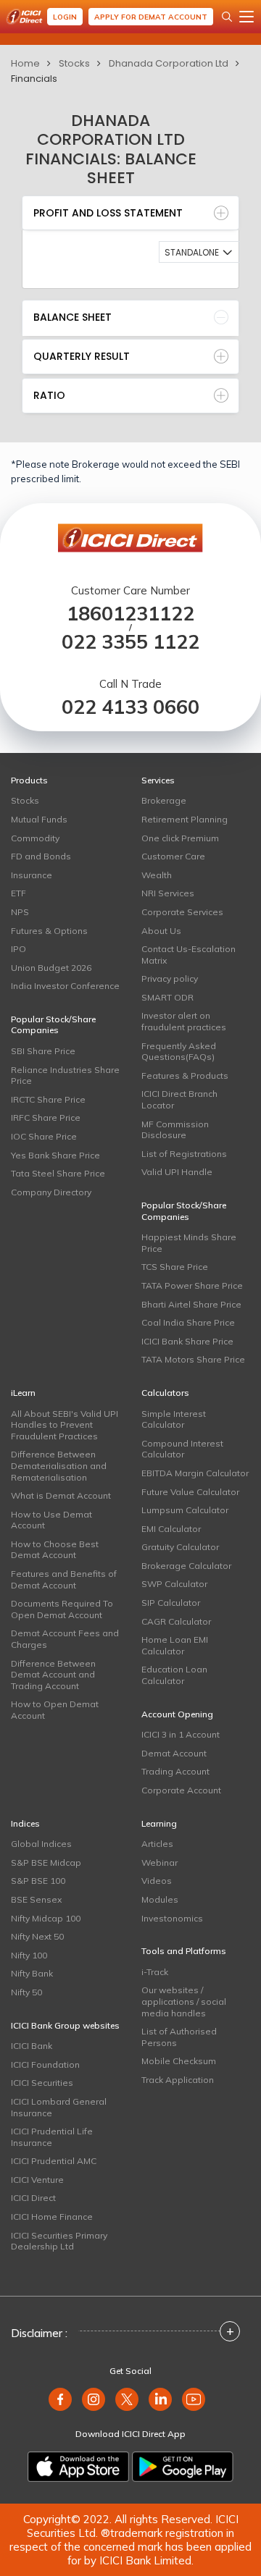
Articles (157, 1844)
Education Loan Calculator (174, 1675)
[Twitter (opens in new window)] (127, 2399)
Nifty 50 (26, 1992)
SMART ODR (167, 997)
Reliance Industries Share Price (65, 1076)
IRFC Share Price (46, 1117)
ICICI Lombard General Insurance (59, 2107)
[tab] (130, 213)
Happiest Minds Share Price (189, 1243)
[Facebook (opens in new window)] (60, 2399)
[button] (199, 252)
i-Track (155, 1972)
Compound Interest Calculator (182, 1449)
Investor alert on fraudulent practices (184, 1021)
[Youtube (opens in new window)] (194, 2399)
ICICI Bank (32, 2046)
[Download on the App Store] (78, 2467)
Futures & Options (49, 931)
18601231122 (130, 614)
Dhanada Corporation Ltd (169, 63)
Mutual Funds (39, 819)
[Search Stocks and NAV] (227, 17)
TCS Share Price (175, 1267)
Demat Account (174, 1753)
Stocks (74, 63)
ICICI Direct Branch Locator (179, 1099)
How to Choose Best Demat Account (55, 1550)
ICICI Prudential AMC (54, 2161)
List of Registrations (184, 1154)
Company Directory (51, 1192)
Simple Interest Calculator (174, 1419)
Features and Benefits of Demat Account (64, 1579)
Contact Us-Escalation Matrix (188, 955)
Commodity (35, 838)
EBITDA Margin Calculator (195, 1473)
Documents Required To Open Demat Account (62, 1609)
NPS (20, 912)
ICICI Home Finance (52, 2217)
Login (65, 17)
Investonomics (172, 1918)
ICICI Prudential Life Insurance (52, 2137)
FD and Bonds (41, 856)
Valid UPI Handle (177, 1172)
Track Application (178, 2080)
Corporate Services (182, 912)
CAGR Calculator (176, 1621)
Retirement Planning (185, 819)
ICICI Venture (37, 2180)
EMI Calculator (171, 1529)
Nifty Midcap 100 (46, 1918)
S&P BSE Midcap (46, 1862)
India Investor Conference (65, 986)
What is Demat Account (61, 1495)
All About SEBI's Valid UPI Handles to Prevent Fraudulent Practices (65, 1425)
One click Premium (180, 838)
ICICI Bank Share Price (187, 1341)
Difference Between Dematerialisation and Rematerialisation (59, 1465)
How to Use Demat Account (51, 1520)
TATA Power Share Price (192, 1285)
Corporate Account (181, 1790)
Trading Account (175, 1771)
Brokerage (164, 800)
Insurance (32, 875)
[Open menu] (246, 17)
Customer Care (173, 856)
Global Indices (41, 1844)
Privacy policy (170, 978)
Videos (157, 1881)
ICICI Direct (33, 2198)
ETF (18, 893)
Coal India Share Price (188, 1322)
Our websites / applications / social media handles (184, 2001)
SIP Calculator (171, 1603)
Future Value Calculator (190, 1492)
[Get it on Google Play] (183, 2467)
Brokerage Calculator (186, 1566)
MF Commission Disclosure (175, 1130)
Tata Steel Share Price (58, 1173)
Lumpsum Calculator (185, 1510)
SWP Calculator (174, 1584)
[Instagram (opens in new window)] (94, 2399)
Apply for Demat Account (151, 17)
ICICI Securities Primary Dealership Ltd (59, 2241)
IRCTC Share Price (48, 1099)
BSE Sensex (36, 1899)
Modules (160, 1899)
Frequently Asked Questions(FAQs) (179, 1052)
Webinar (159, 1862)
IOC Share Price (44, 1136)
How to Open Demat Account (55, 1710)
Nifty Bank (32, 1973)
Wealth (157, 875)
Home (25, 63)
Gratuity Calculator (180, 1547)
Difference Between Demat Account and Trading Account (53, 1675)
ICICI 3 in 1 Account (181, 1734)
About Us (161, 931)
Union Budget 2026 (51, 968)
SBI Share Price (43, 1051)
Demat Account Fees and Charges (65, 1639)
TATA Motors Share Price (193, 1359)
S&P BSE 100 (38, 1881)
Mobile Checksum (179, 2061)
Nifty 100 (29, 1955)
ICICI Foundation (45, 2064)
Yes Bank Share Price (55, 1155)
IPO (18, 949)
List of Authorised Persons (179, 2037)
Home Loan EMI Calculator (175, 1645)
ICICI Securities (42, 2083)
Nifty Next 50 (37, 1936)
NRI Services (168, 893)
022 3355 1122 (130, 642)
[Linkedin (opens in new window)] (160, 2399)
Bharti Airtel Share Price (191, 1304)
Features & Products (185, 1076)
